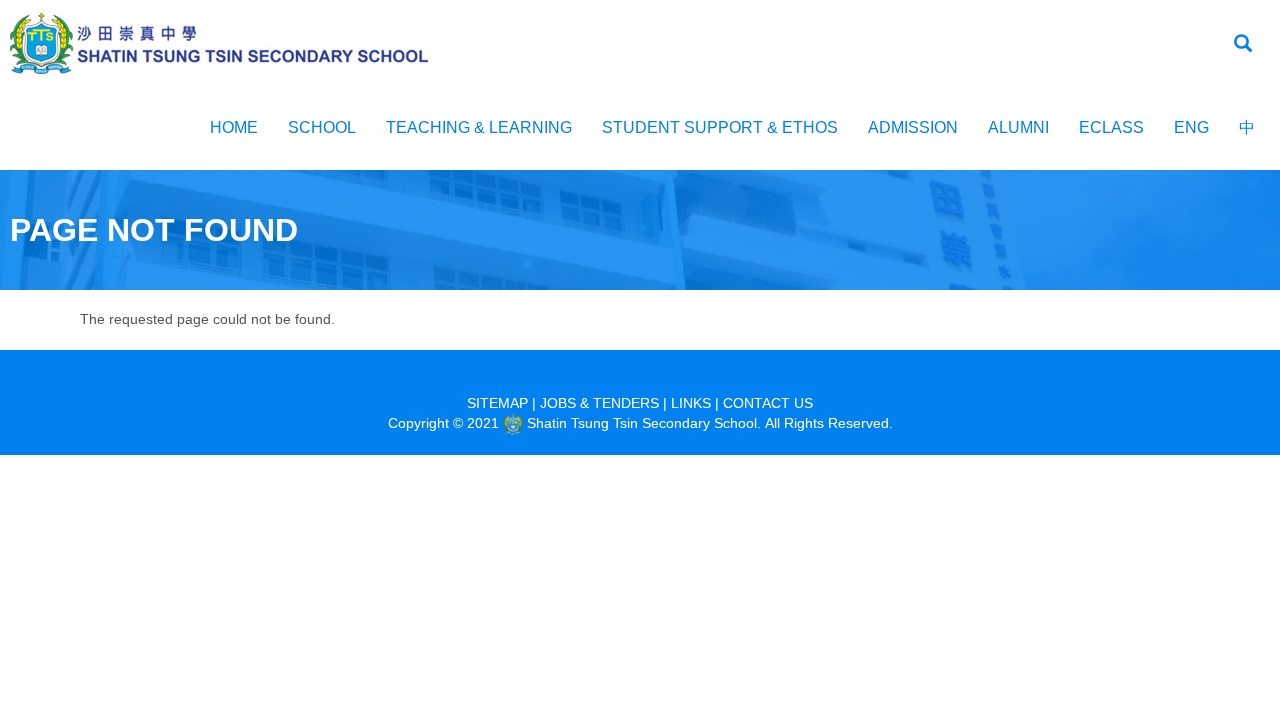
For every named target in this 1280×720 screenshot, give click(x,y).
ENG (1191, 127)
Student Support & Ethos (720, 127)
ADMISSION (913, 127)
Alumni (1018, 127)
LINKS (691, 403)
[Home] (230, 42)
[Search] (1243, 44)
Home (234, 127)
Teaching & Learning (479, 127)
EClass (1111, 127)
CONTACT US (768, 403)
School (322, 127)
